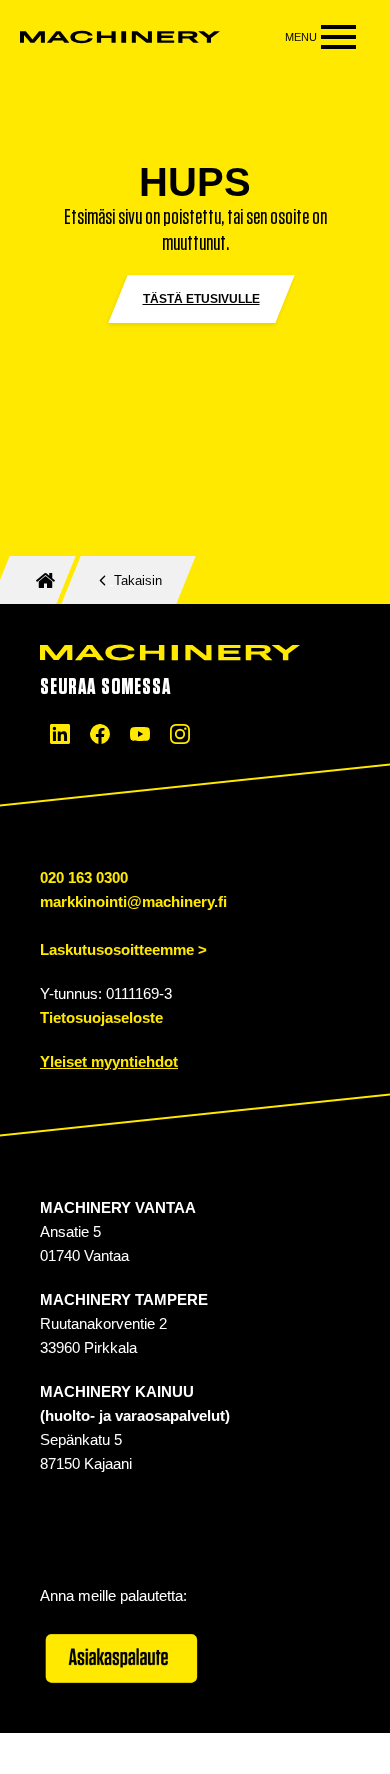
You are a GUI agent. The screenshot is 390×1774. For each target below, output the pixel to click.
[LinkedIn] (60, 734)
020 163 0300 (84, 877)
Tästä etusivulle (201, 299)
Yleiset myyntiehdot (109, 1061)
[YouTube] (140, 734)
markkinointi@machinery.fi (133, 901)
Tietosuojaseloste (101, 1017)
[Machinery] (120, 37)
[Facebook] (100, 734)
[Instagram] (180, 734)
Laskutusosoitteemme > (123, 949)
